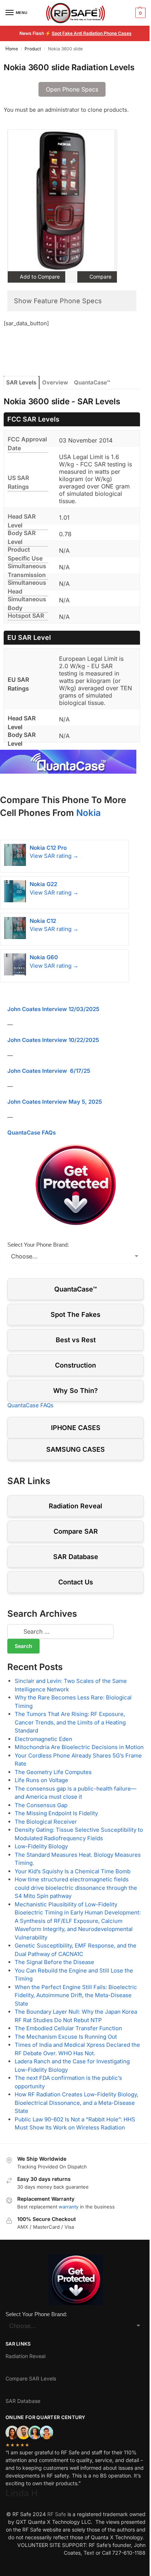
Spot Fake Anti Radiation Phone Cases (92, 33)
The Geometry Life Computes (53, 1772)
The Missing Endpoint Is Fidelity (56, 1813)
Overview (55, 382)
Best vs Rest (76, 1340)
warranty (69, 2207)
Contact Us (76, 1582)
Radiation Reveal (75, 1506)
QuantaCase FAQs (32, 1133)
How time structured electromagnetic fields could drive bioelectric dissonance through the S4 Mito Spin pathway (76, 1888)
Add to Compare (39, 277)
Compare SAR (76, 1531)
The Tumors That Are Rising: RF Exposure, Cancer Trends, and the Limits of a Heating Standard (70, 1722)
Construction (75, 1365)
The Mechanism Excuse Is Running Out (66, 2037)
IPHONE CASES (76, 1428)
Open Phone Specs (72, 89)
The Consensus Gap (41, 1805)
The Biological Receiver (46, 1822)
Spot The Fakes (75, 1314)
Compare (100, 277)
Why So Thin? (75, 1391)
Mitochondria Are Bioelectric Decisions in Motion (79, 1747)
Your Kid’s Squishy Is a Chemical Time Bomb (73, 1871)
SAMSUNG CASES (75, 1449)
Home (12, 49)
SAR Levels (21, 382)
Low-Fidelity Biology (41, 1846)
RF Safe (57, 2514)
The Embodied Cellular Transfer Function (68, 2028)
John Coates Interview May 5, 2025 (55, 1102)
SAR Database (76, 1557)
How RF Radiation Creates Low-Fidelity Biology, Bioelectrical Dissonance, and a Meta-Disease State (76, 2103)
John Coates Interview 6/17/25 (49, 1071)
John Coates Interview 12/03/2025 (53, 1009)
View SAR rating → (54, 856)
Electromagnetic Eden (43, 1739)
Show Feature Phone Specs (58, 301)
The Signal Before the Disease (54, 1962)
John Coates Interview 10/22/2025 (53, 1040)
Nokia (89, 813)
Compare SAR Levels (31, 2378)
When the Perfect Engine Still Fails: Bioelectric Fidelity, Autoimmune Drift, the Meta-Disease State (76, 1995)
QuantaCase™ (92, 382)
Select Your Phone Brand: (38, 1245)
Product (33, 49)
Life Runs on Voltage (41, 1780)
